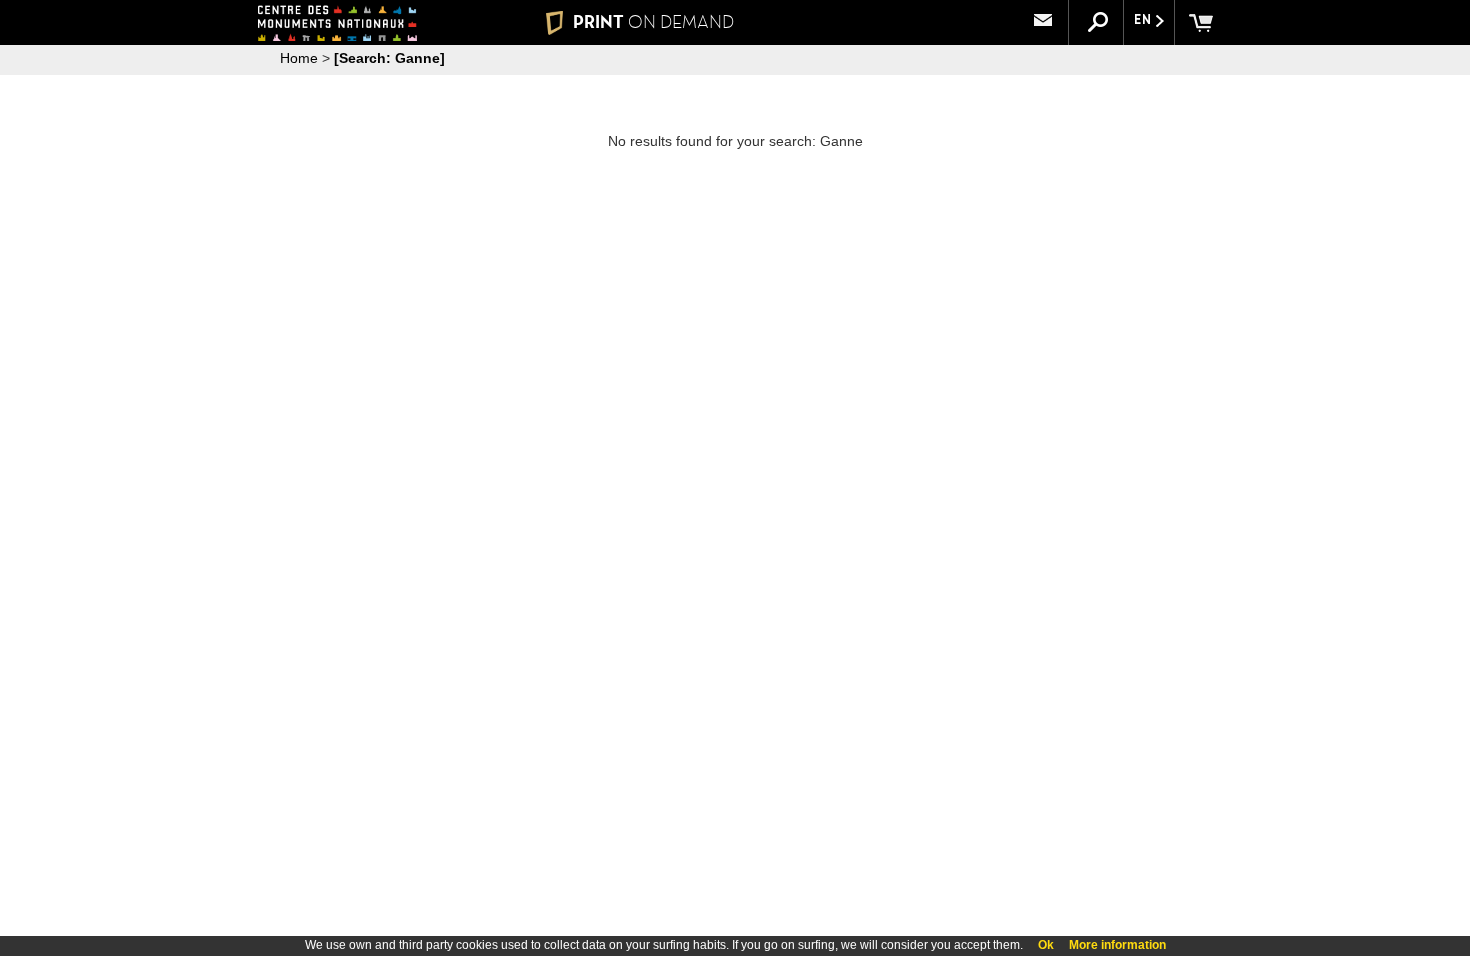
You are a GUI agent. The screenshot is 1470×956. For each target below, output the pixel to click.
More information (1117, 945)
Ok (1046, 945)
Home (299, 58)
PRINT (653, 22)
